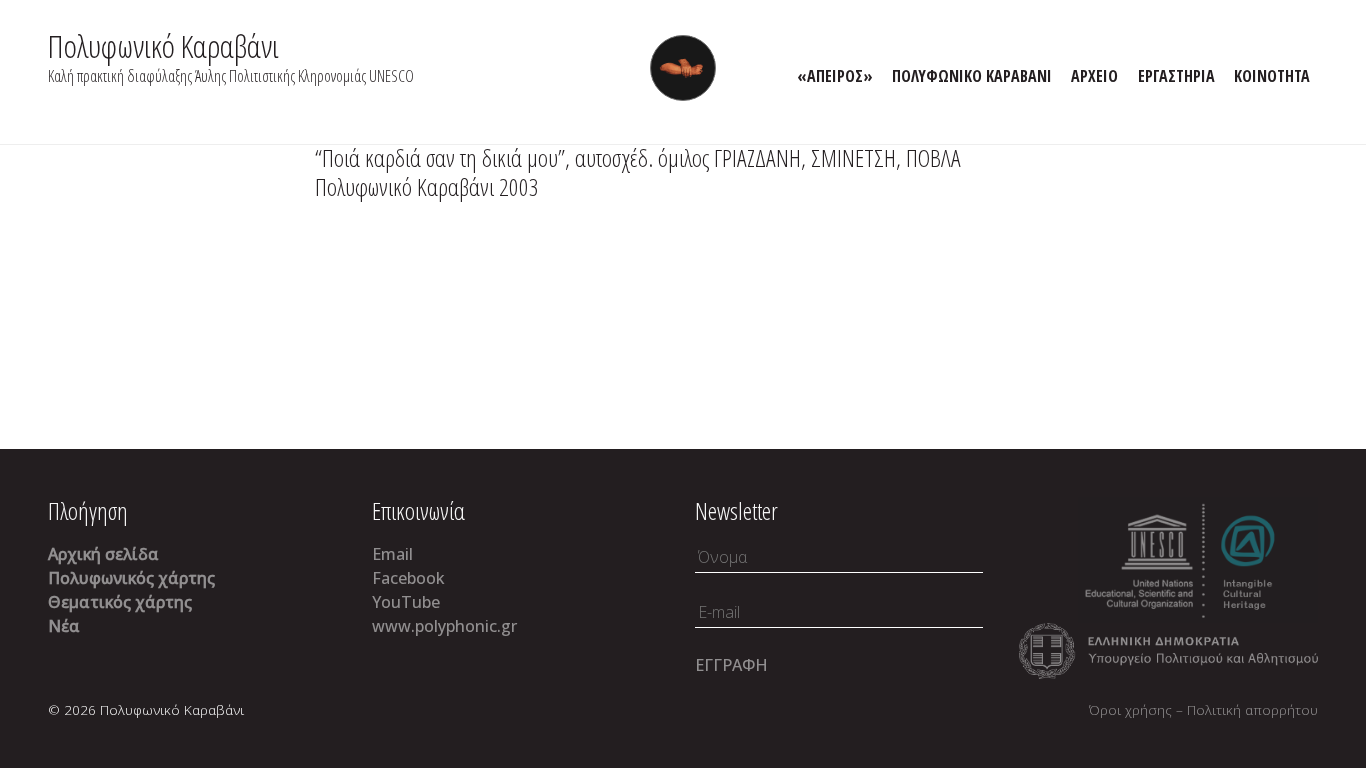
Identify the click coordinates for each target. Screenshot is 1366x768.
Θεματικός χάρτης (120, 602)
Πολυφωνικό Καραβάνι (163, 45)
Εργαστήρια (1176, 76)
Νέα (64, 626)
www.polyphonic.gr (444, 626)
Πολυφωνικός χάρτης (131, 578)
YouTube (406, 602)
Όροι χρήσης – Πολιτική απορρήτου (1203, 709)
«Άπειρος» (835, 76)
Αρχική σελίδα (103, 554)
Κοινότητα (1272, 76)
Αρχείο (1094, 76)
